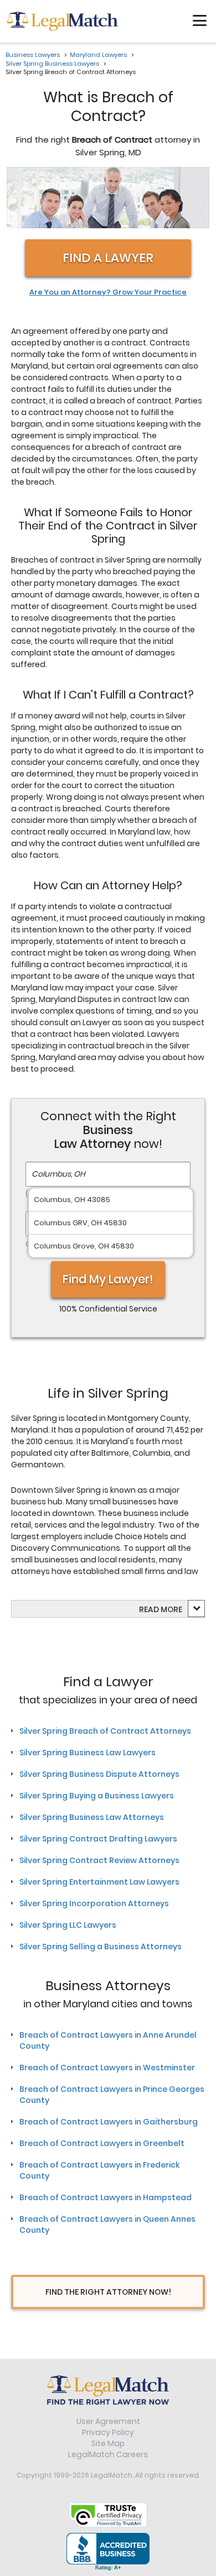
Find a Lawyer (108, 258)
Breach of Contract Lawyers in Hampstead (106, 2197)
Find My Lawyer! (108, 1279)
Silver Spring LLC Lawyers (68, 1925)
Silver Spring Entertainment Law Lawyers (99, 1882)
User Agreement (108, 2421)
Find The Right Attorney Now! (108, 2292)
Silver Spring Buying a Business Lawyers (97, 1796)
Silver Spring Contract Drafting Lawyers (98, 1839)
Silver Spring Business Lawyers (52, 64)
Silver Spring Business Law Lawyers (88, 1753)
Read (161, 1609)
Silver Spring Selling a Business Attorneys (101, 1947)
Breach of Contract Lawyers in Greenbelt (102, 2143)
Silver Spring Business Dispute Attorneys (99, 1774)
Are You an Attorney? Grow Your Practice (108, 292)
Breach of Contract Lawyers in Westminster (107, 2068)
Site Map (108, 2443)
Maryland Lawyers (98, 55)
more (171, 1609)
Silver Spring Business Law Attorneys (92, 1817)
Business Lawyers (33, 55)
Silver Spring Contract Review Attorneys (99, 1860)
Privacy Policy (108, 2432)
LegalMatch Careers (108, 2454)
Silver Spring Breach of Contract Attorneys (105, 1731)
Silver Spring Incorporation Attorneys (94, 1903)
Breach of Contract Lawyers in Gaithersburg (109, 2122)
